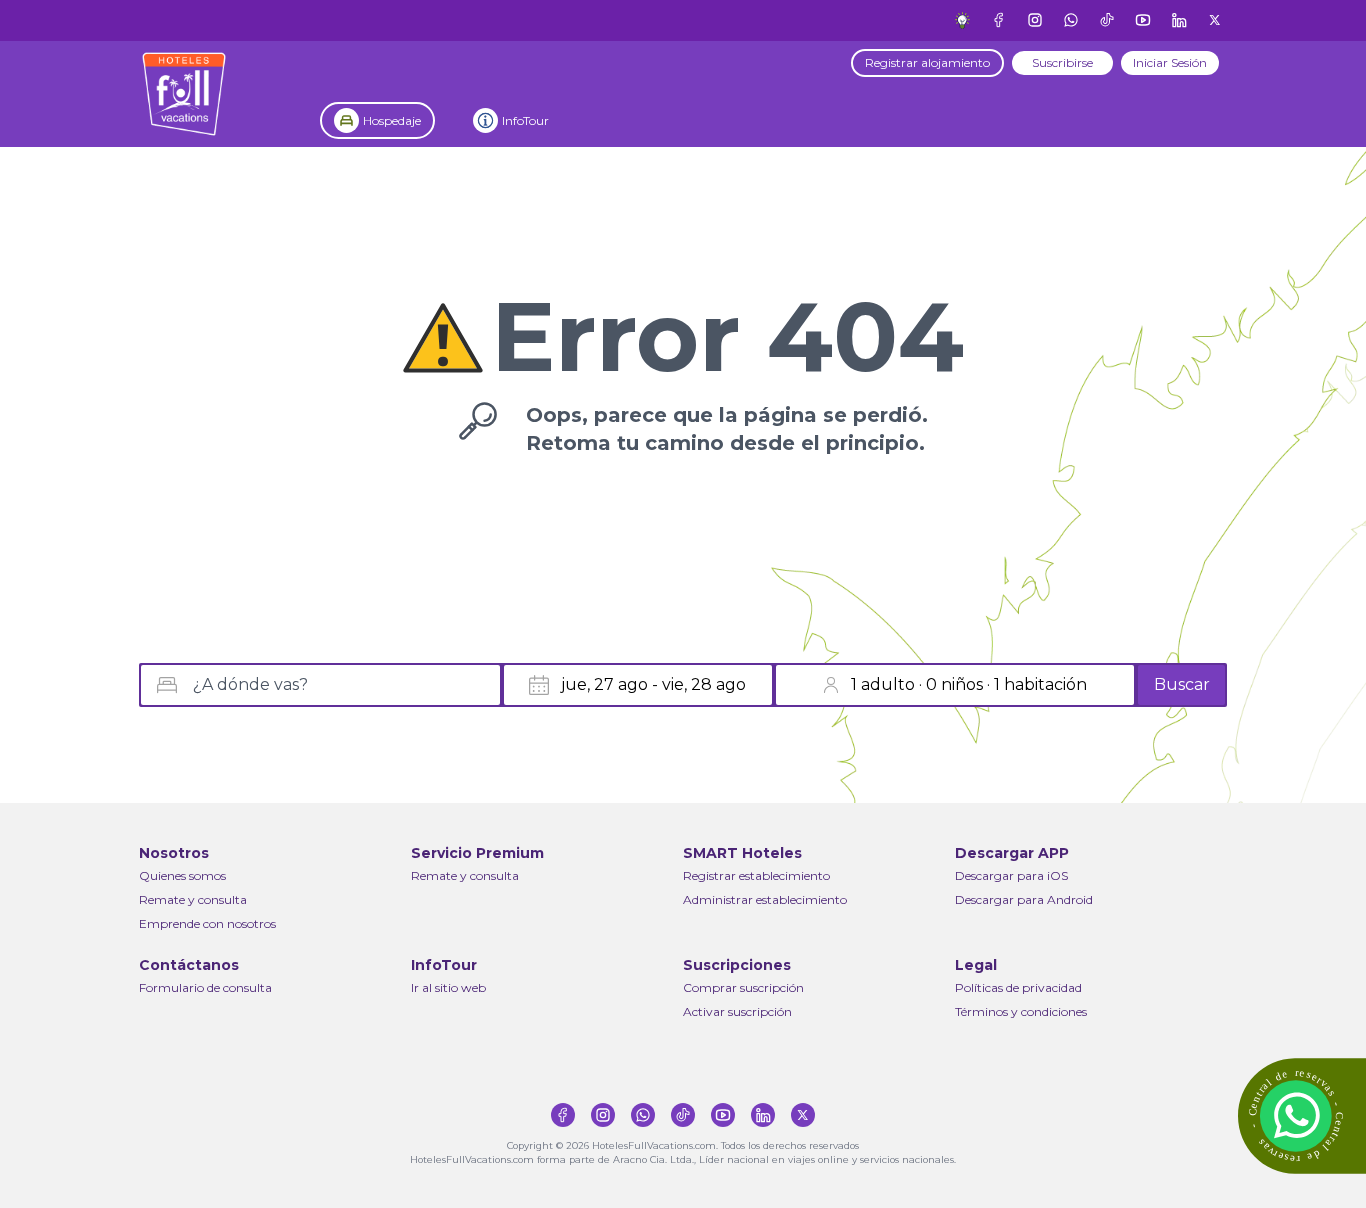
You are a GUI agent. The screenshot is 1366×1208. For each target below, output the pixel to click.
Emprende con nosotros (207, 923)
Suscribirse (1062, 62)
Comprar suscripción (743, 987)
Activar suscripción (737, 1011)
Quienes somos (182, 875)
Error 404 (727, 337)
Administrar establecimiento (765, 899)
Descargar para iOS (1011, 875)
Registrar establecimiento (756, 875)
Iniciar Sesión (1170, 62)
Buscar (1182, 684)
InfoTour (525, 120)
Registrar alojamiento (927, 62)
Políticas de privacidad (1018, 987)
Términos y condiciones (1021, 1011)
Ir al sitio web (448, 987)
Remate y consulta (193, 899)
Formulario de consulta (205, 987)
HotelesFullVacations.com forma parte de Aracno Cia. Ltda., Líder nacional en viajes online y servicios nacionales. (683, 1159)
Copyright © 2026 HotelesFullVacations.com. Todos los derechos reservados (683, 1145)
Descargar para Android (1024, 899)
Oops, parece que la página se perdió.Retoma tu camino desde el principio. (727, 429)
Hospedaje (392, 120)
